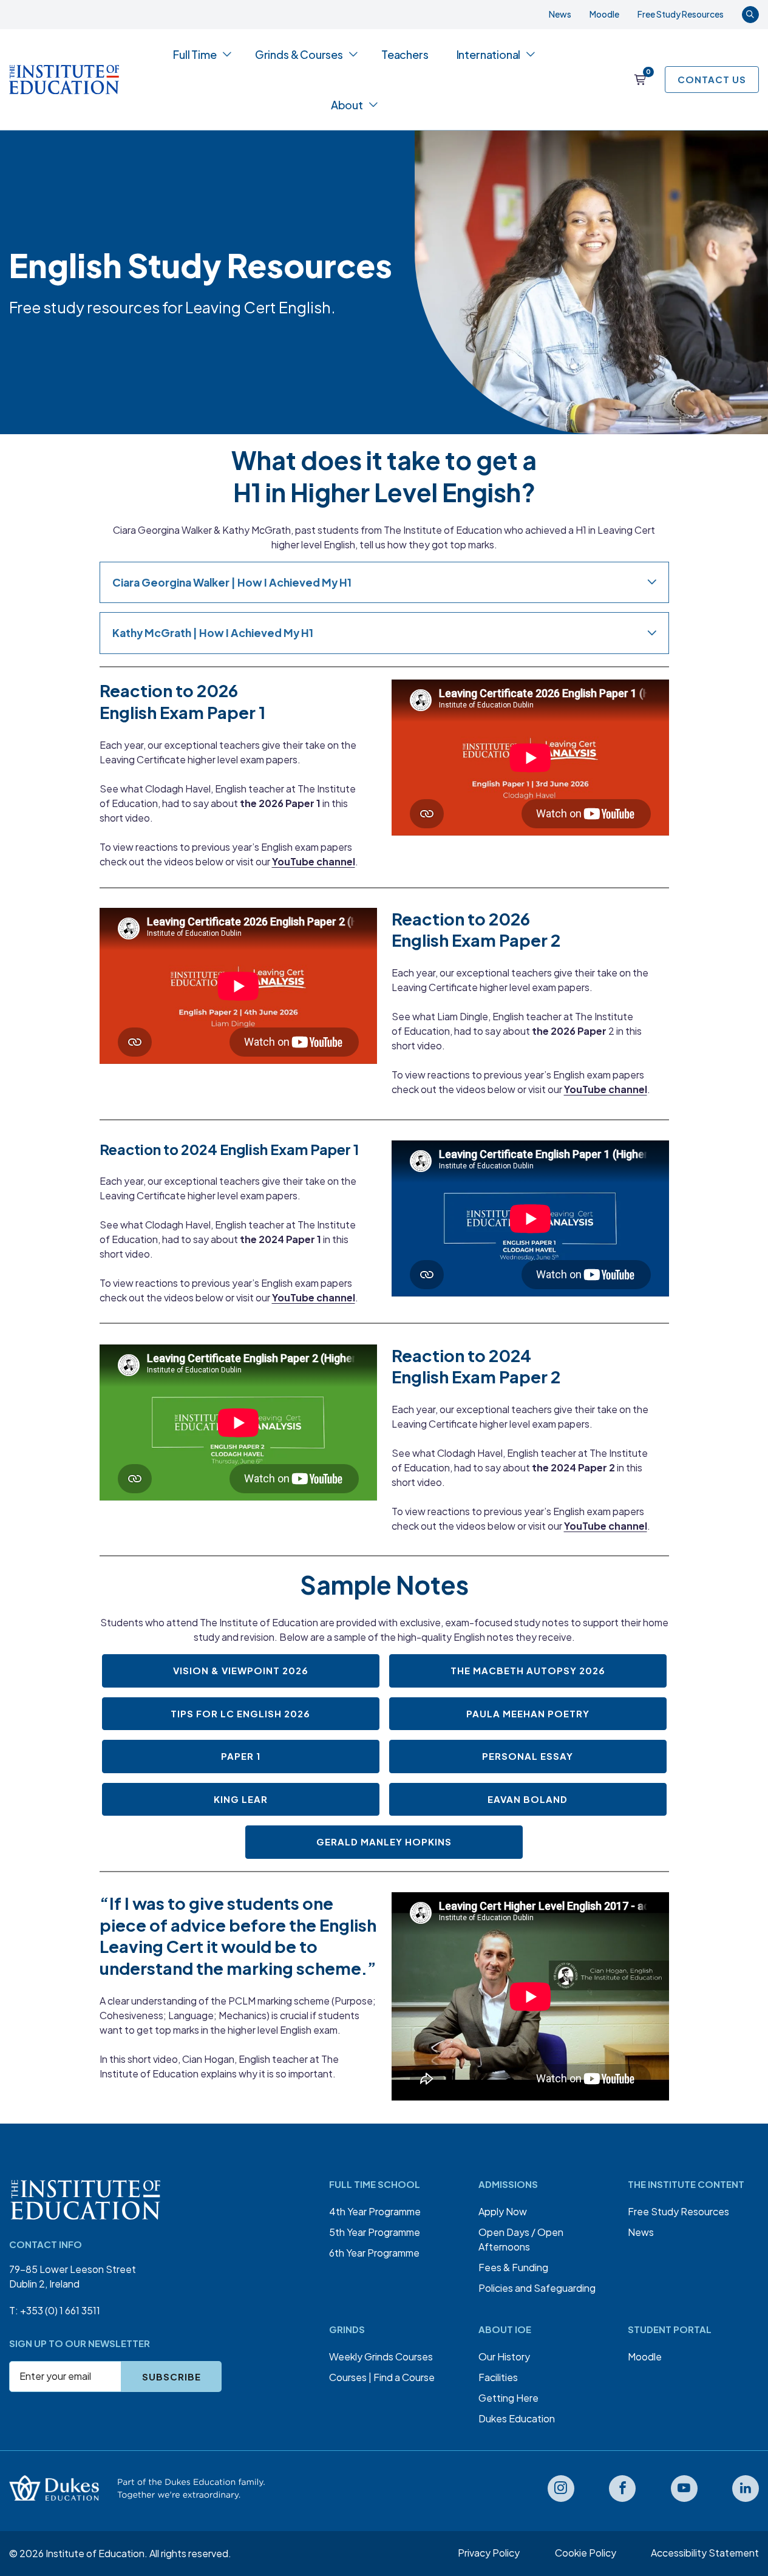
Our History (504, 2356)
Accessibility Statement (705, 2553)
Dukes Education (517, 2418)
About (347, 105)
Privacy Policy (489, 2553)
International (489, 54)
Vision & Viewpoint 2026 (241, 1670)
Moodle (604, 14)
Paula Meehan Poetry (528, 1713)
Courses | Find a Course (382, 2377)
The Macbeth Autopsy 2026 (528, 1670)
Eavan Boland (528, 1799)
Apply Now (503, 2211)
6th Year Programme (374, 2253)
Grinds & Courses (299, 54)
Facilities (498, 2377)
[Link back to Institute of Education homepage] (64, 80)
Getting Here (508, 2398)
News (560, 14)
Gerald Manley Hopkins (384, 1842)
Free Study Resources (681, 14)
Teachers (405, 54)
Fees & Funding (513, 2267)
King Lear (241, 1799)
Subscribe (172, 2377)
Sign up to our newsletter (80, 2343)
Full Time (195, 54)
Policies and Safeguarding (537, 2288)
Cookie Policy (586, 2553)
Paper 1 (241, 1756)
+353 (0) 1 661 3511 (60, 2310)
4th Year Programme (375, 2211)
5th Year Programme (375, 2232)
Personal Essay (528, 1756)
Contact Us (712, 79)
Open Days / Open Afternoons (521, 2239)
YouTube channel (314, 861)
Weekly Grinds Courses (381, 2356)
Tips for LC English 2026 (240, 1713)
